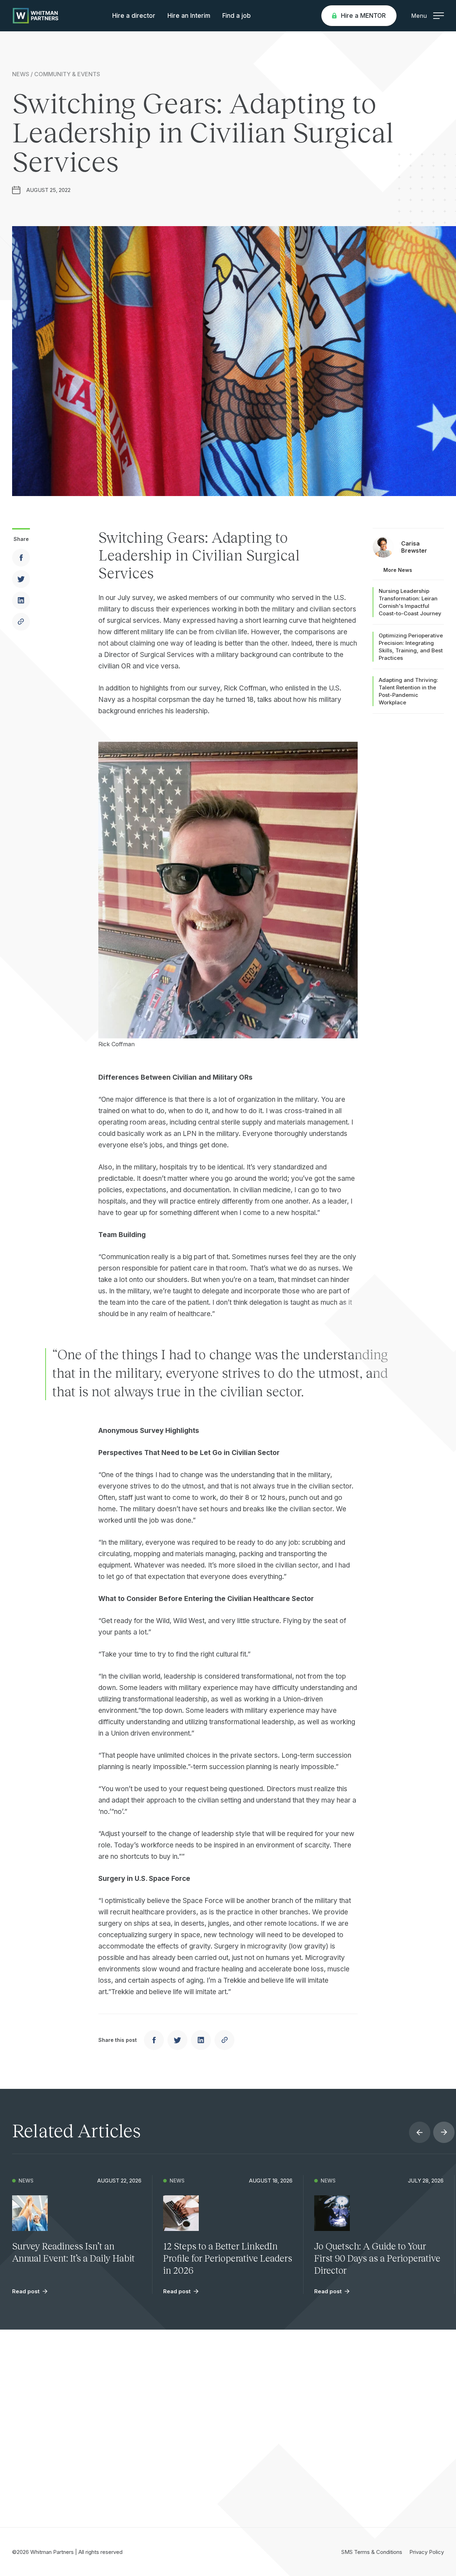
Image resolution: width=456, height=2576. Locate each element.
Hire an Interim (189, 16)
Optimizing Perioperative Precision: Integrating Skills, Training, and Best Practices (411, 647)
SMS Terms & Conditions (372, 2552)
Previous (420, 2132)
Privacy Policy (427, 2552)
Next (444, 2132)
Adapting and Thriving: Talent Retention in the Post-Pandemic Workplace (408, 691)
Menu (419, 16)
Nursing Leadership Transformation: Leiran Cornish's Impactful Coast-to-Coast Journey (410, 602)
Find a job (237, 16)
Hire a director (134, 16)
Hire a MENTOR (363, 16)
